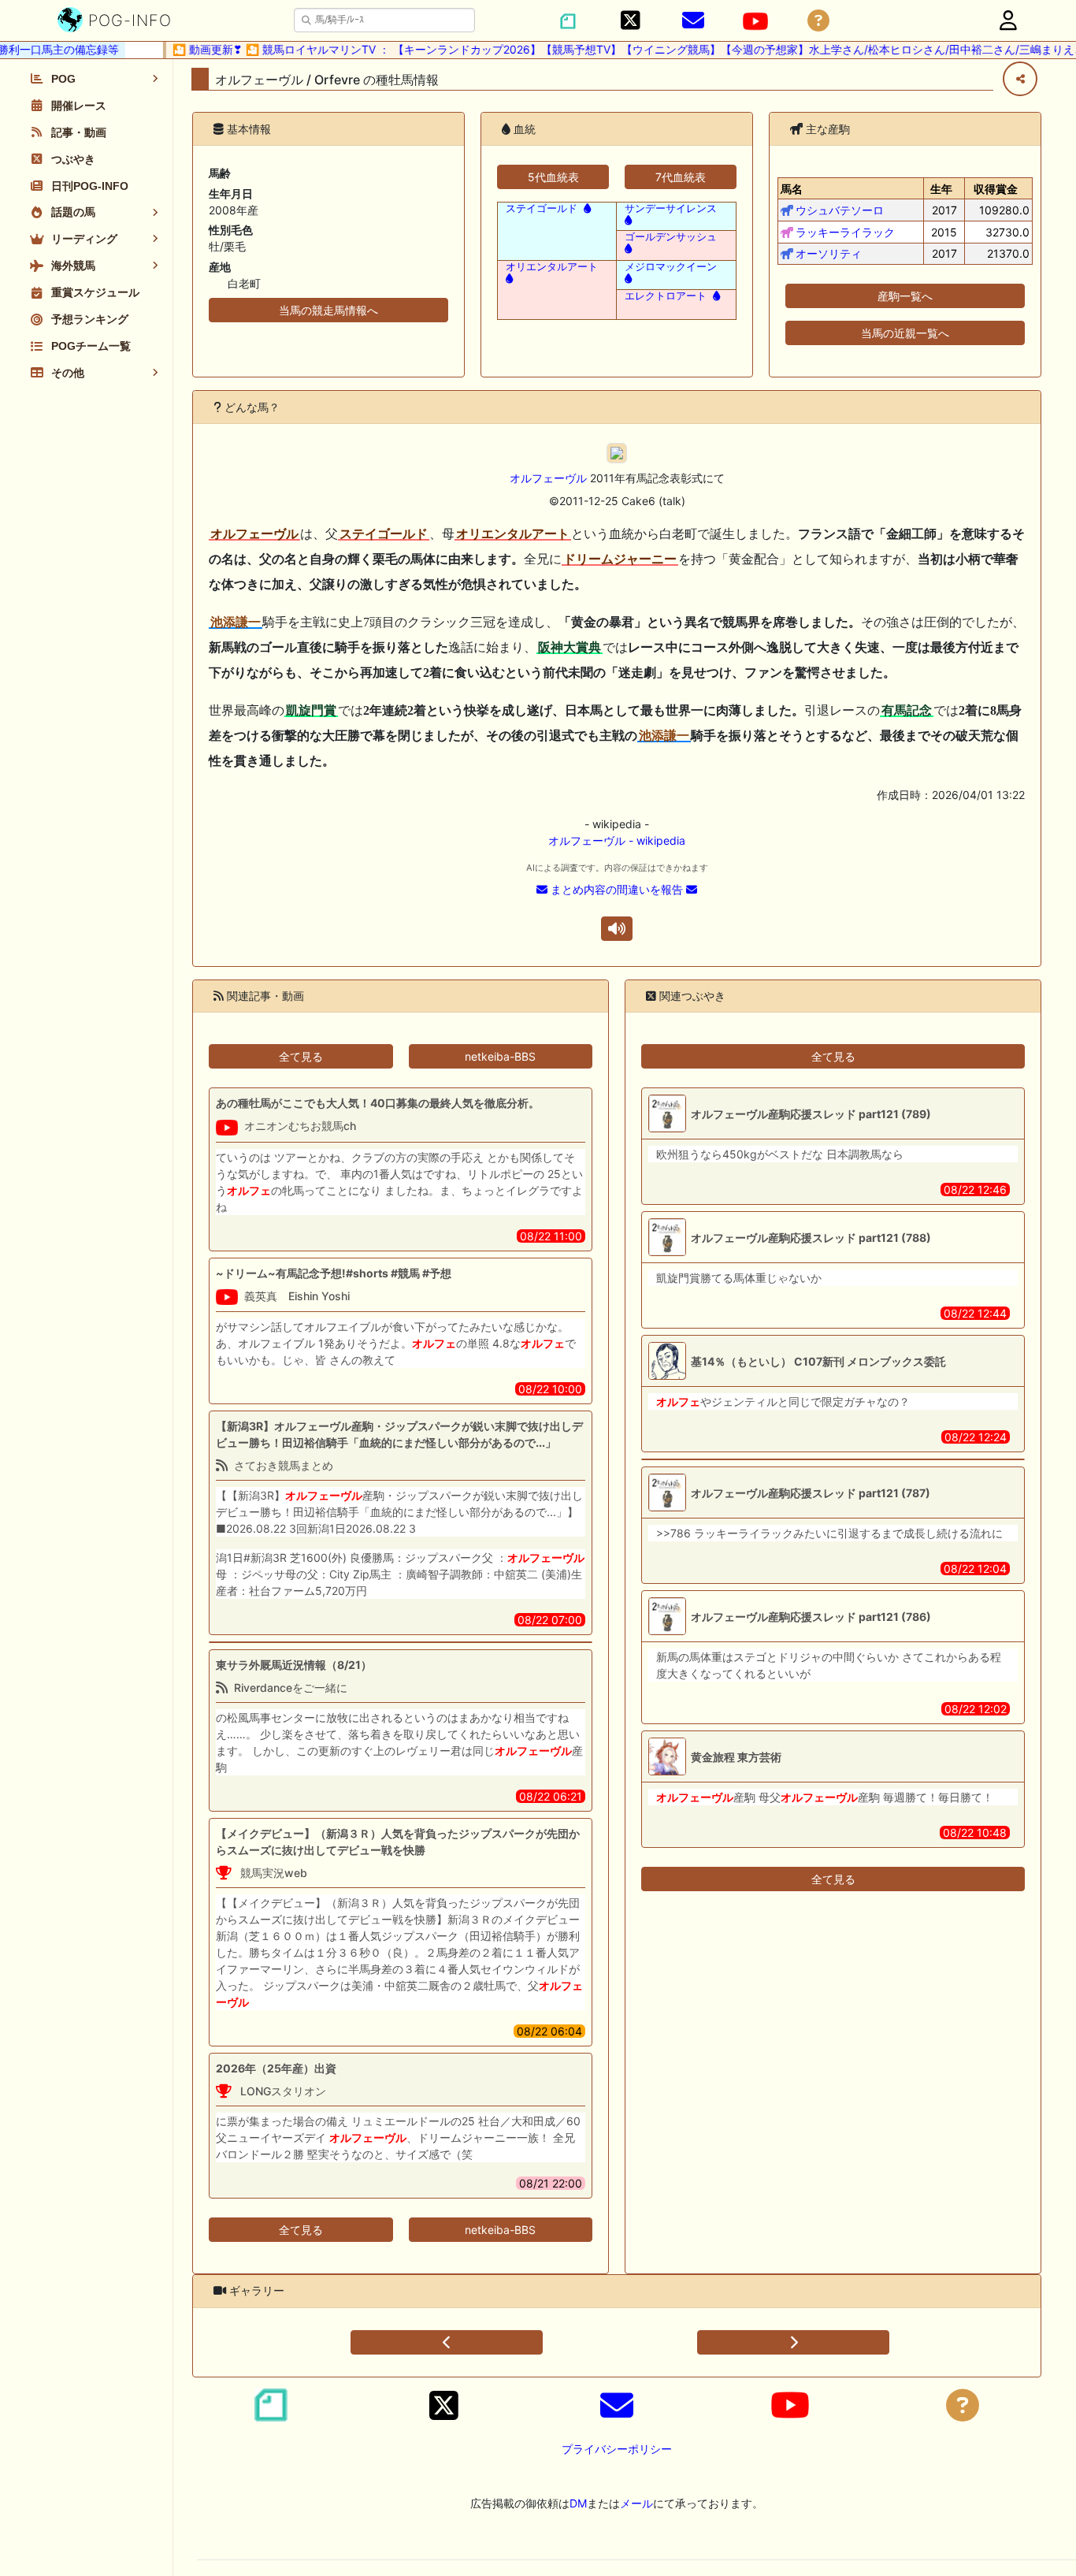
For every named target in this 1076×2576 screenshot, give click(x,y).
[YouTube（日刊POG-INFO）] (755, 21)
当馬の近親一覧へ (905, 333)
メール (636, 2503)
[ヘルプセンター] (818, 21)
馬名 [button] (792, 189)
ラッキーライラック (845, 232)
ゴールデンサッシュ (671, 237)
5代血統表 (553, 177)
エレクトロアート (666, 296)
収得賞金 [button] (996, 189)
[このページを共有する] (1020, 79)
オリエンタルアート (552, 267)
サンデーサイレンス (671, 208)
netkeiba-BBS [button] (500, 1056)
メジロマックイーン (671, 267)
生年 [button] (941, 189)
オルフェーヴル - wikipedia (617, 840)
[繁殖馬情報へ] (586, 208)
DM (578, 2503)
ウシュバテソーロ (840, 210)
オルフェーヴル (548, 478)
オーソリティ (829, 253)
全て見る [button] (301, 1056)
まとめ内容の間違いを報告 (617, 889)
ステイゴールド (542, 208)
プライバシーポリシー (617, 2449)
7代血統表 (681, 177)
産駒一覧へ (905, 296)
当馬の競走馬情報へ (328, 310)
